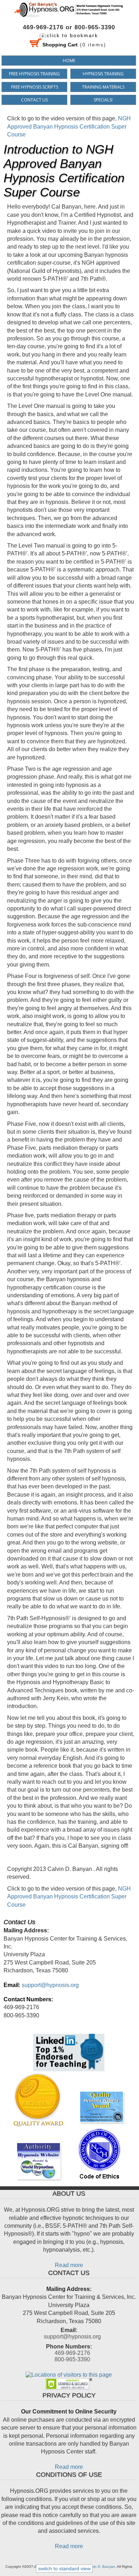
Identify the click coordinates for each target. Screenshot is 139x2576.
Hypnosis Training (103, 74)
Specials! (103, 100)
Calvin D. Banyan (101, 2567)
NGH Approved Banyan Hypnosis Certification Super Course (69, 126)
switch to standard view (64, 2568)
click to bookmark (72, 35)
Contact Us (34, 100)
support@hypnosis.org (50, 1985)
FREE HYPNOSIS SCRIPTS (35, 87)
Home (69, 61)
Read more (69, 2265)
